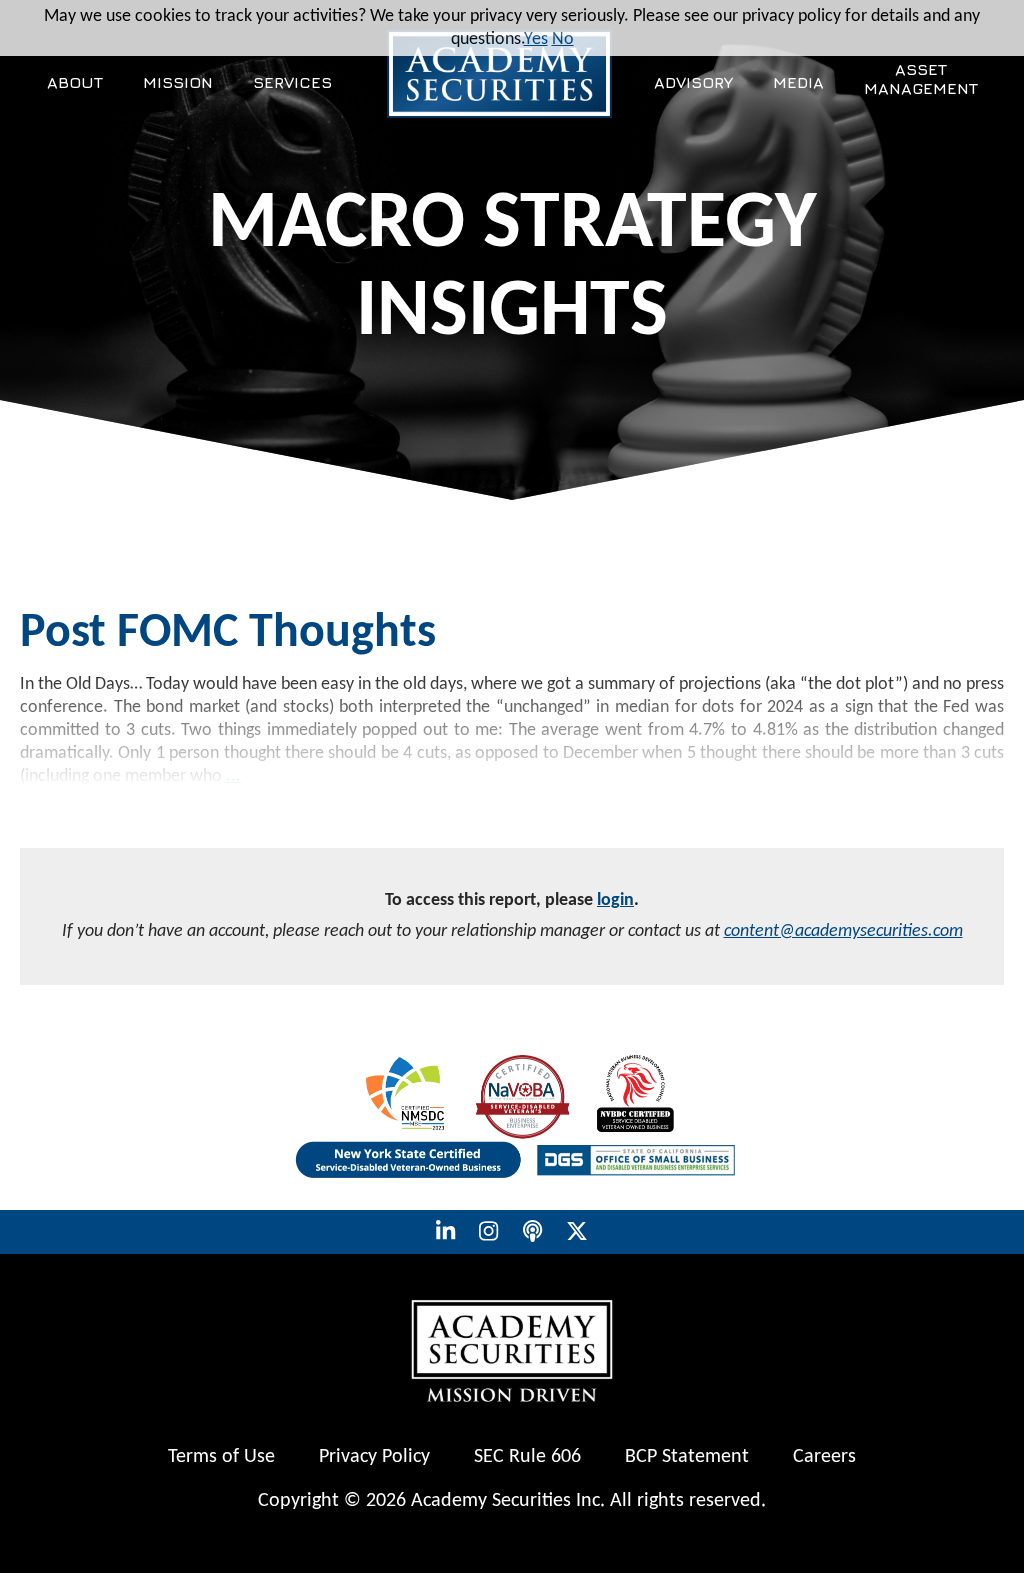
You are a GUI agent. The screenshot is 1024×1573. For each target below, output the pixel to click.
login (615, 900)
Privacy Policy (374, 1457)
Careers (824, 1457)
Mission (178, 82)
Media (798, 82)
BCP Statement (687, 1457)
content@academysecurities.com (843, 931)
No (563, 39)
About (75, 82)
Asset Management (921, 78)
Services (292, 82)
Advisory (693, 82)
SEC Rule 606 (527, 1457)
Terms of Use (221, 1457)
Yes (536, 39)
